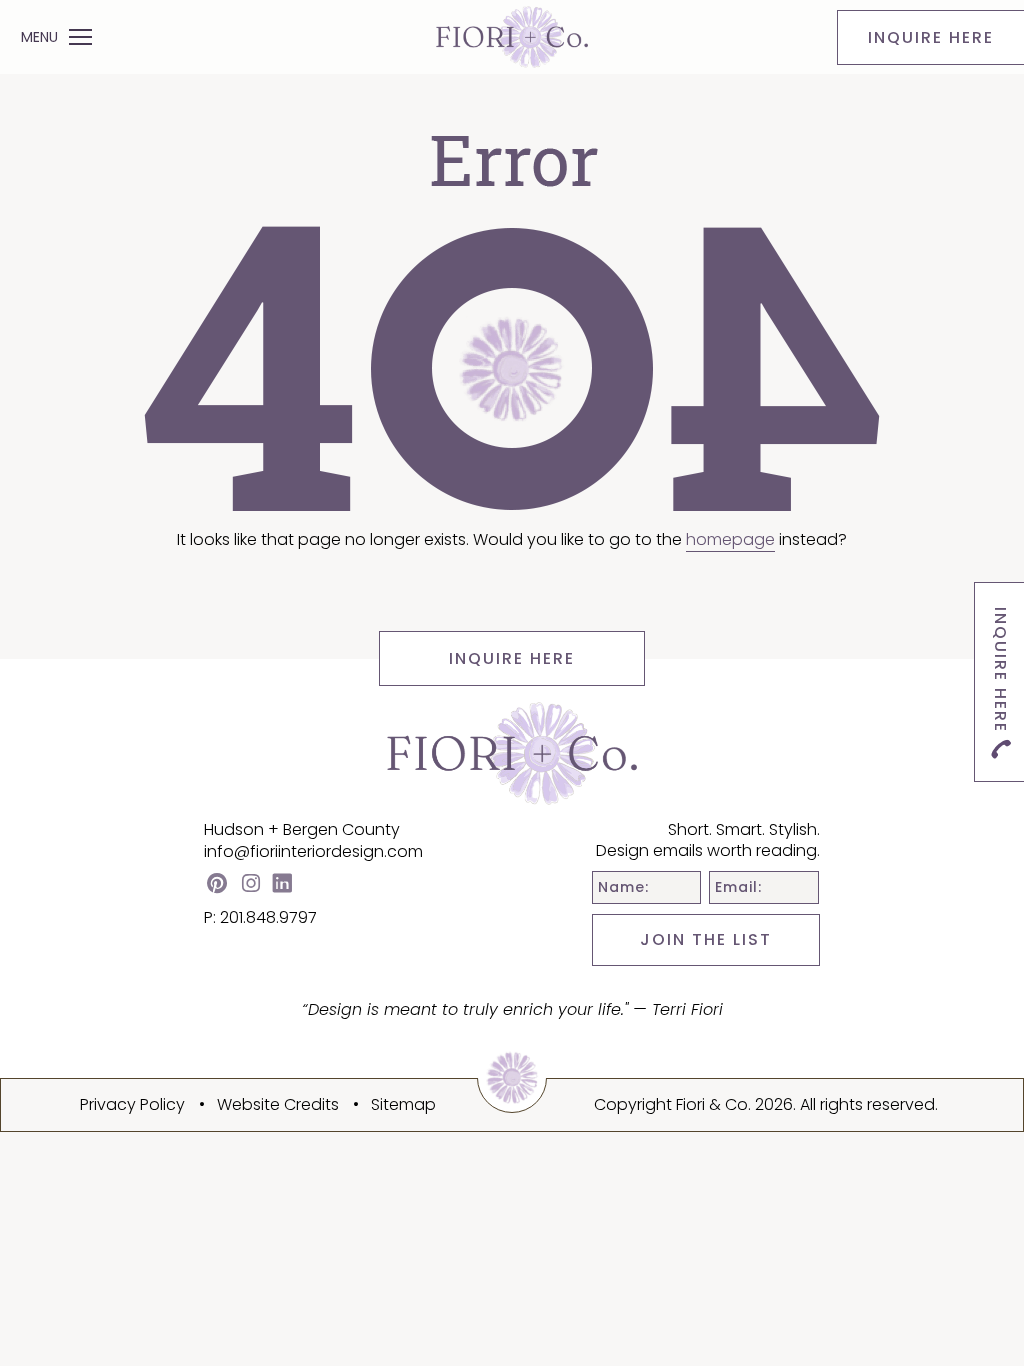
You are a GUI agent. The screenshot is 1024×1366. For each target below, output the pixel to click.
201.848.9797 (268, 917)
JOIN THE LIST (706, 939)
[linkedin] (282, 885)
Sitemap (403, 1104)
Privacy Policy (132, 1104)
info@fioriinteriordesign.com (313, 851)
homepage (730, 539)
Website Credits (278, 1104)
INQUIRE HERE (512, 658)
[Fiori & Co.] (512, 36)
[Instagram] (251, 885)
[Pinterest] (217, 885)
